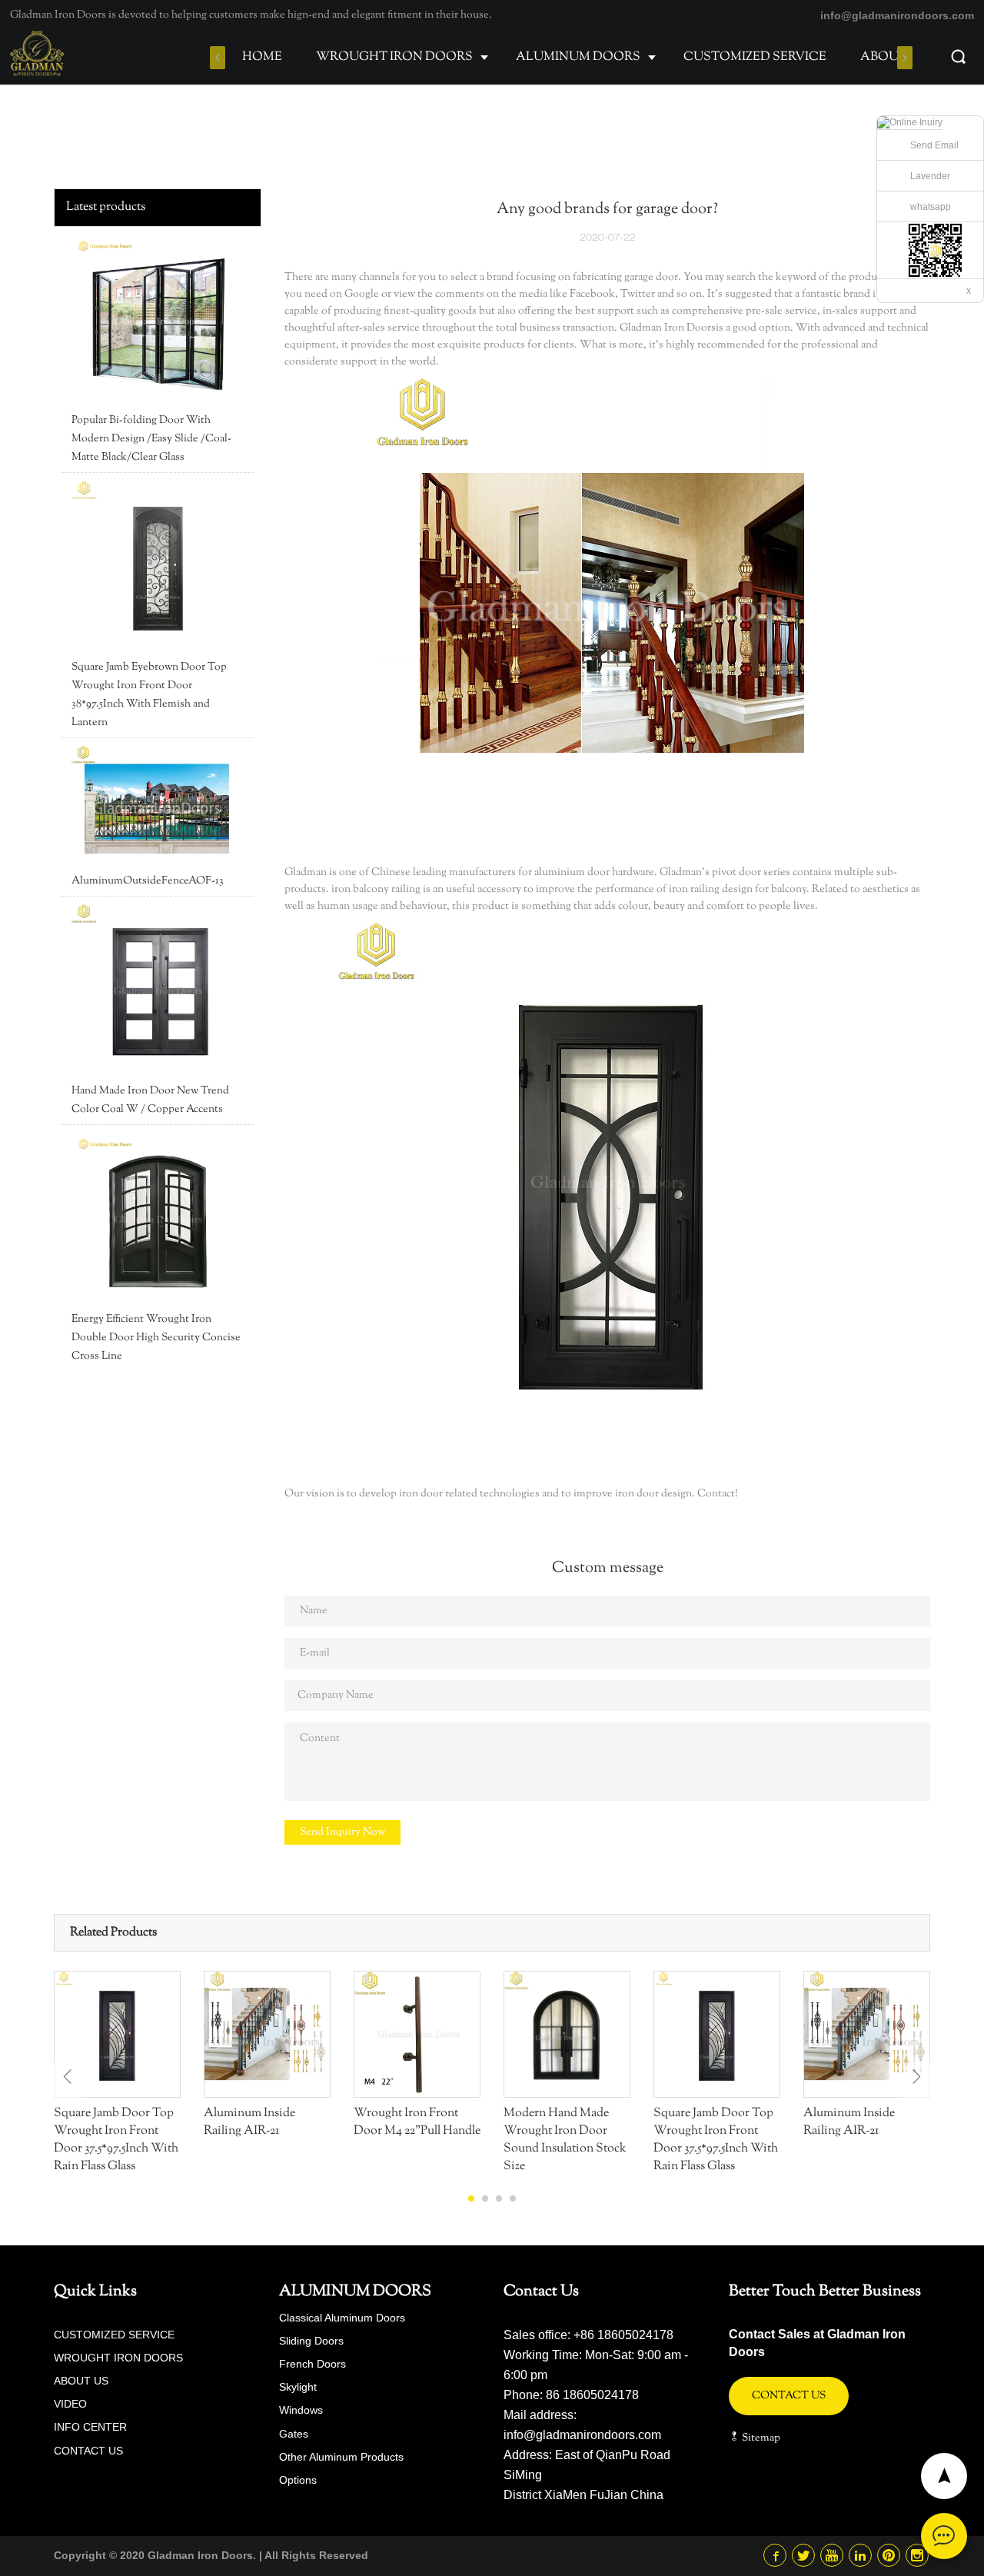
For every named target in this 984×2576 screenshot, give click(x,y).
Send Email (934, 145)
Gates (294, 2434)
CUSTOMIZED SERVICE (755, 57)
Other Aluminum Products (341, 2457)
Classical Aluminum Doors (342, 2318)
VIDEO (70, 2404)
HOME (262, 57)
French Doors (312, 2364)
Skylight (298, 2387)
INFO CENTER (90, 2427)
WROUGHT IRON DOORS (394, 57)
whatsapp (931, 207)
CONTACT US (88, 2451)
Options (298, 2480)
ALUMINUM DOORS (578, 57)
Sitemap (760, 2438)
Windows (301, 2410)
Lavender (930, 176)
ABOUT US (894, 57)
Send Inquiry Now (342, 1832)
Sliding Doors (311, 2341)
